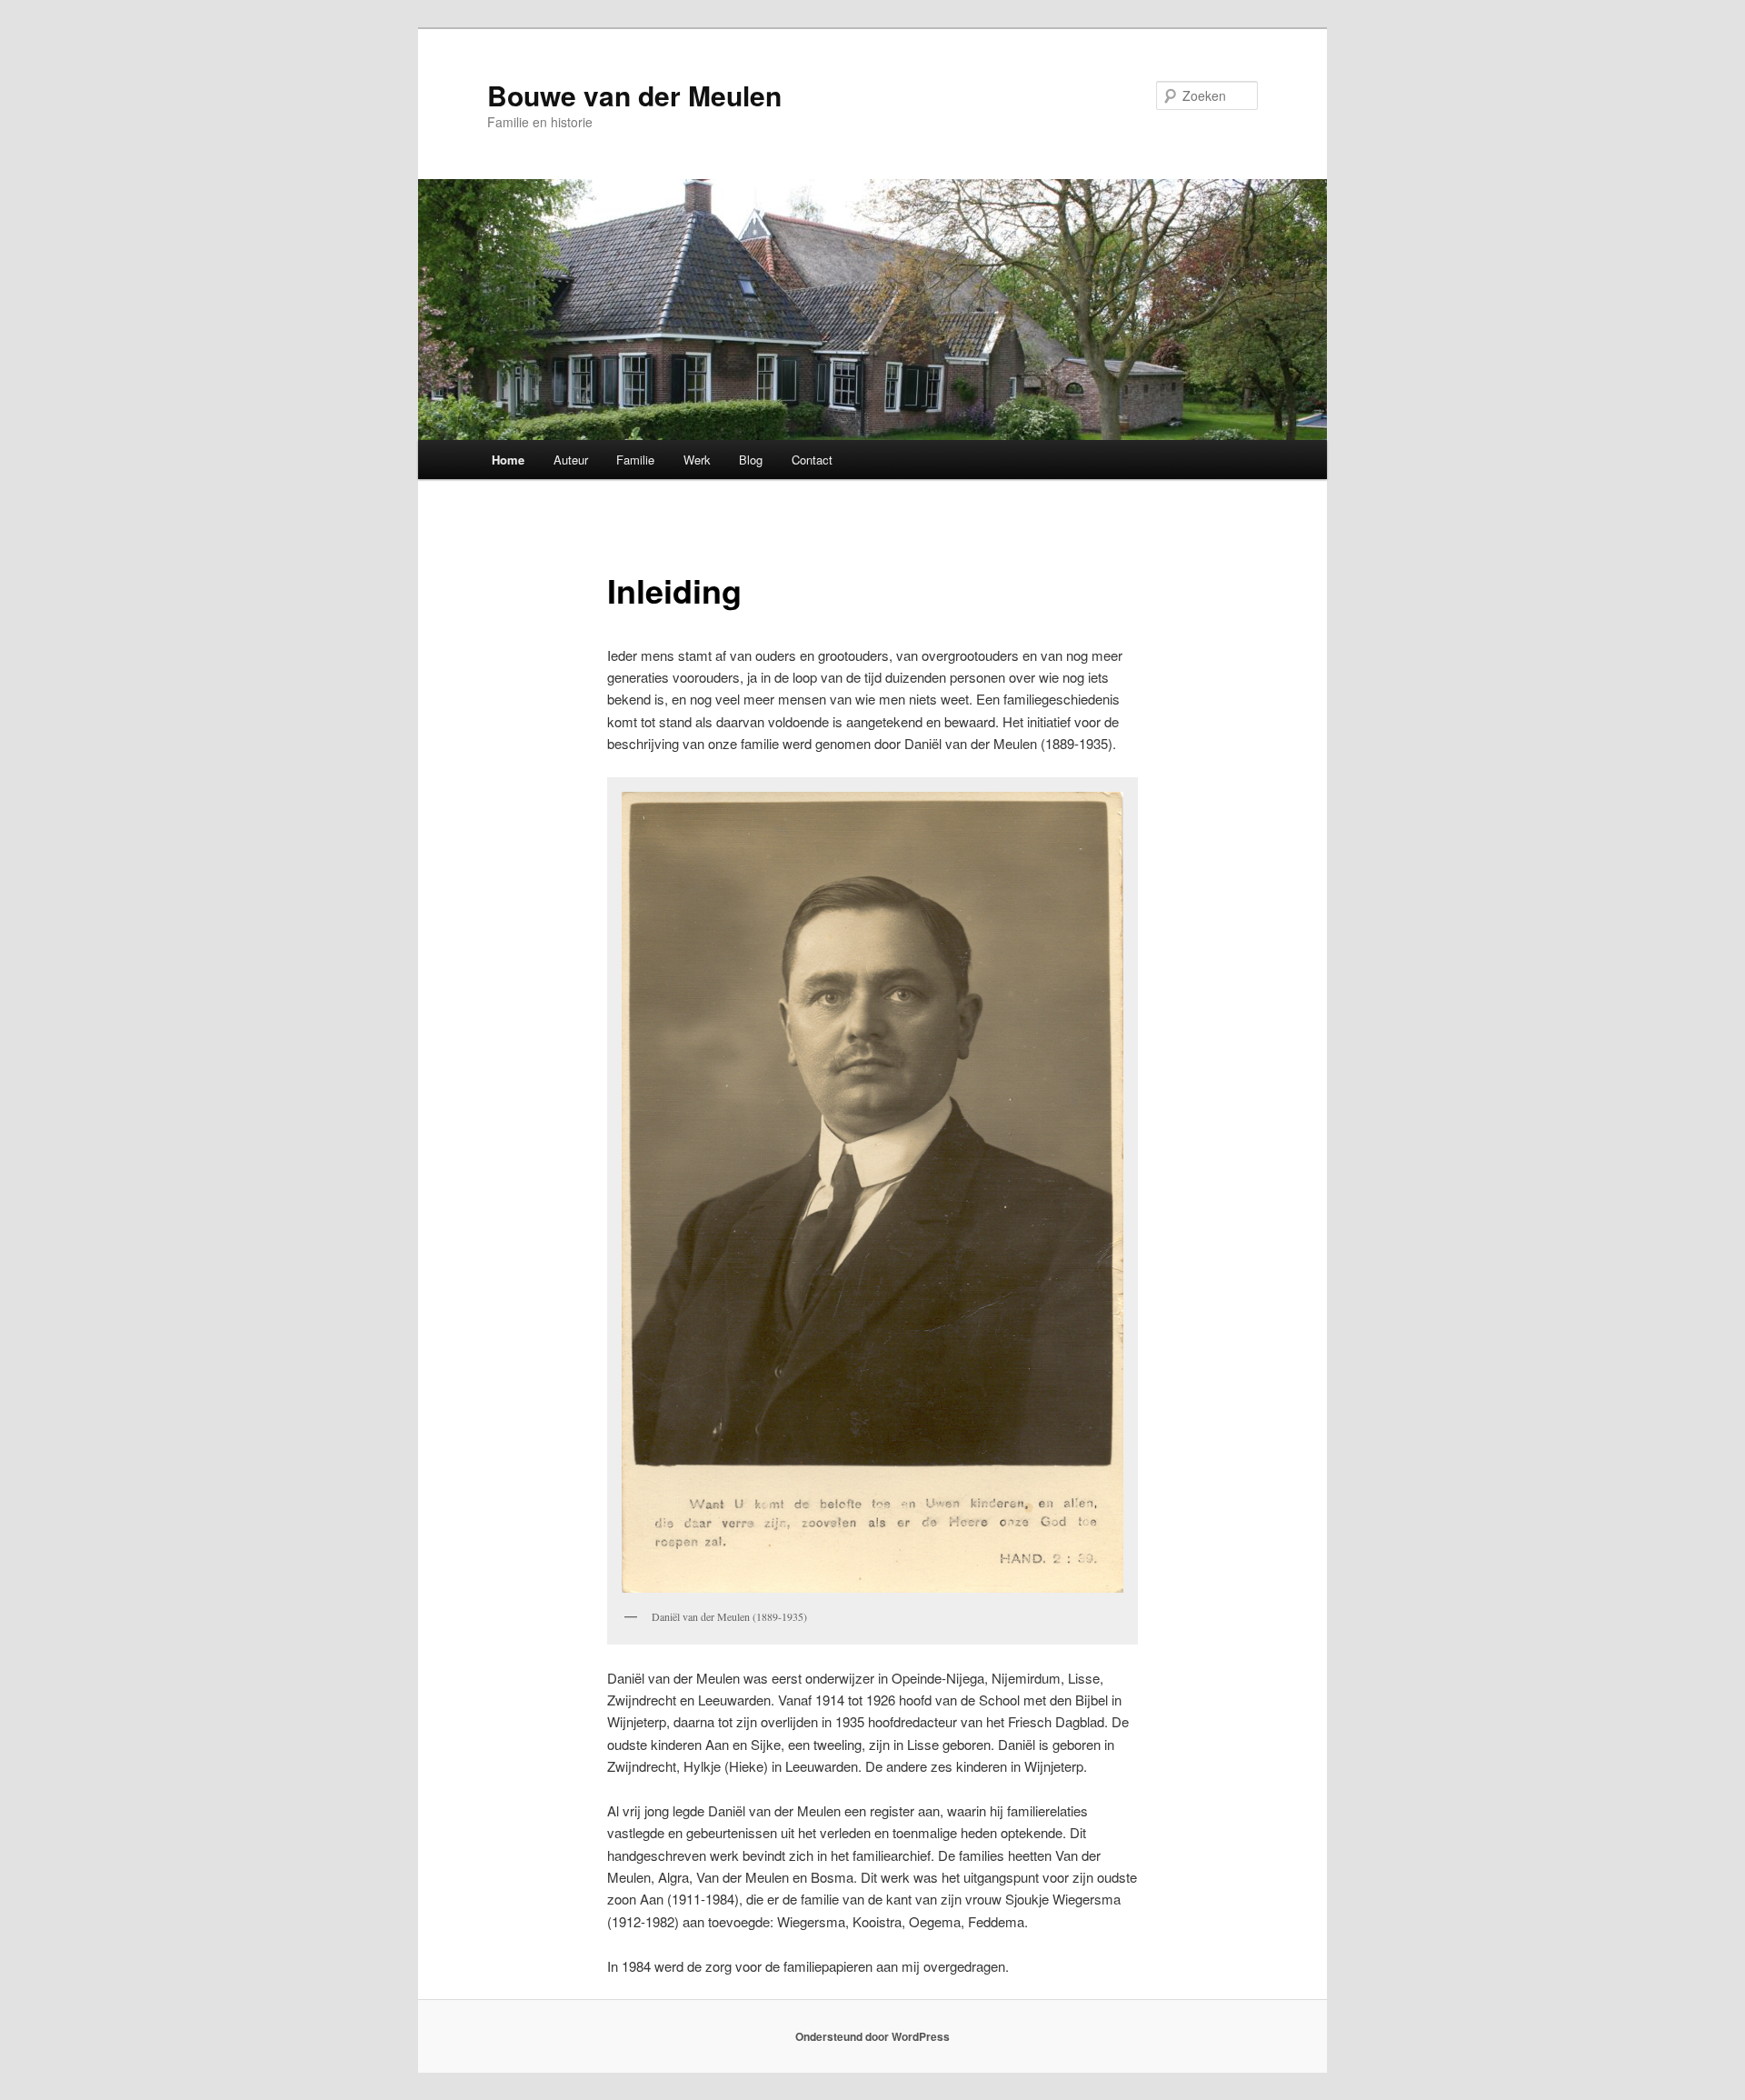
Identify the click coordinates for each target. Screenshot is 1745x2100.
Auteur (571, 460)
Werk (697, 460)
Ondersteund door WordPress (872, 2036)
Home (508, 460)
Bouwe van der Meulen (634, 95)
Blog (751, 460)
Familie (635, 460)
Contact (812, 460)
